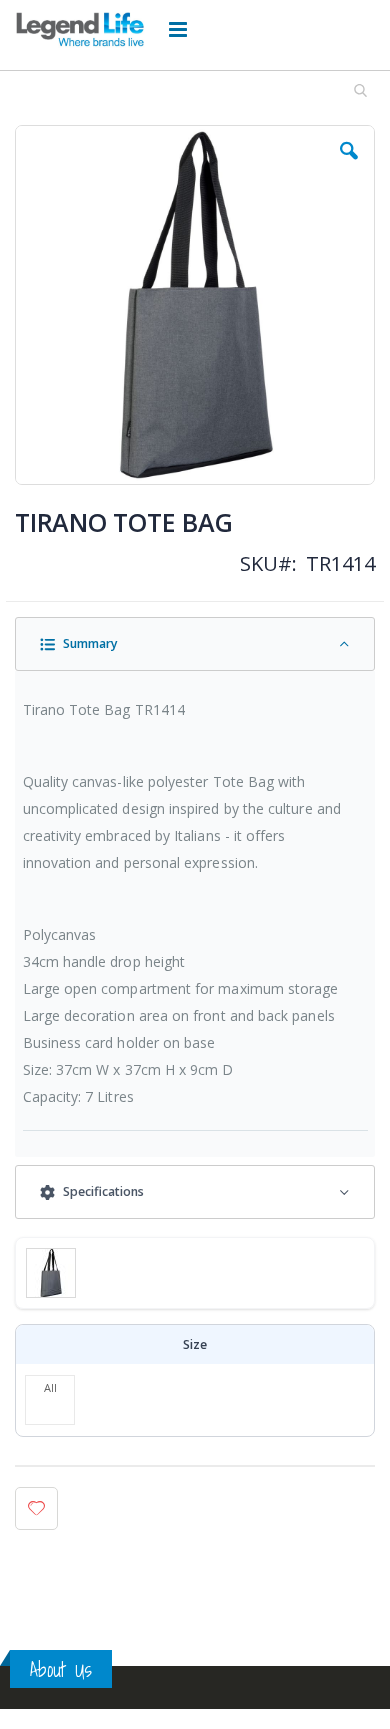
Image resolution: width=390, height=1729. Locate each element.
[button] (349, 166)
